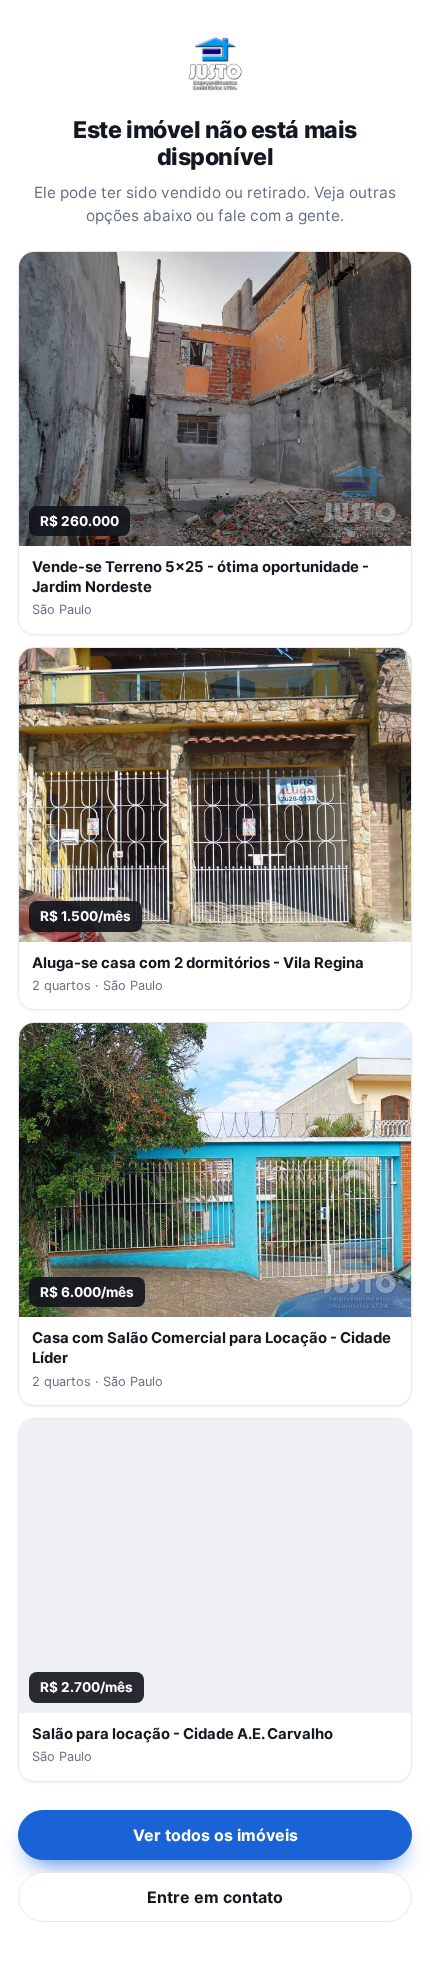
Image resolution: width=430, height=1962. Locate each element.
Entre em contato (215, 1897)
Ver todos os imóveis (215, 1835)
